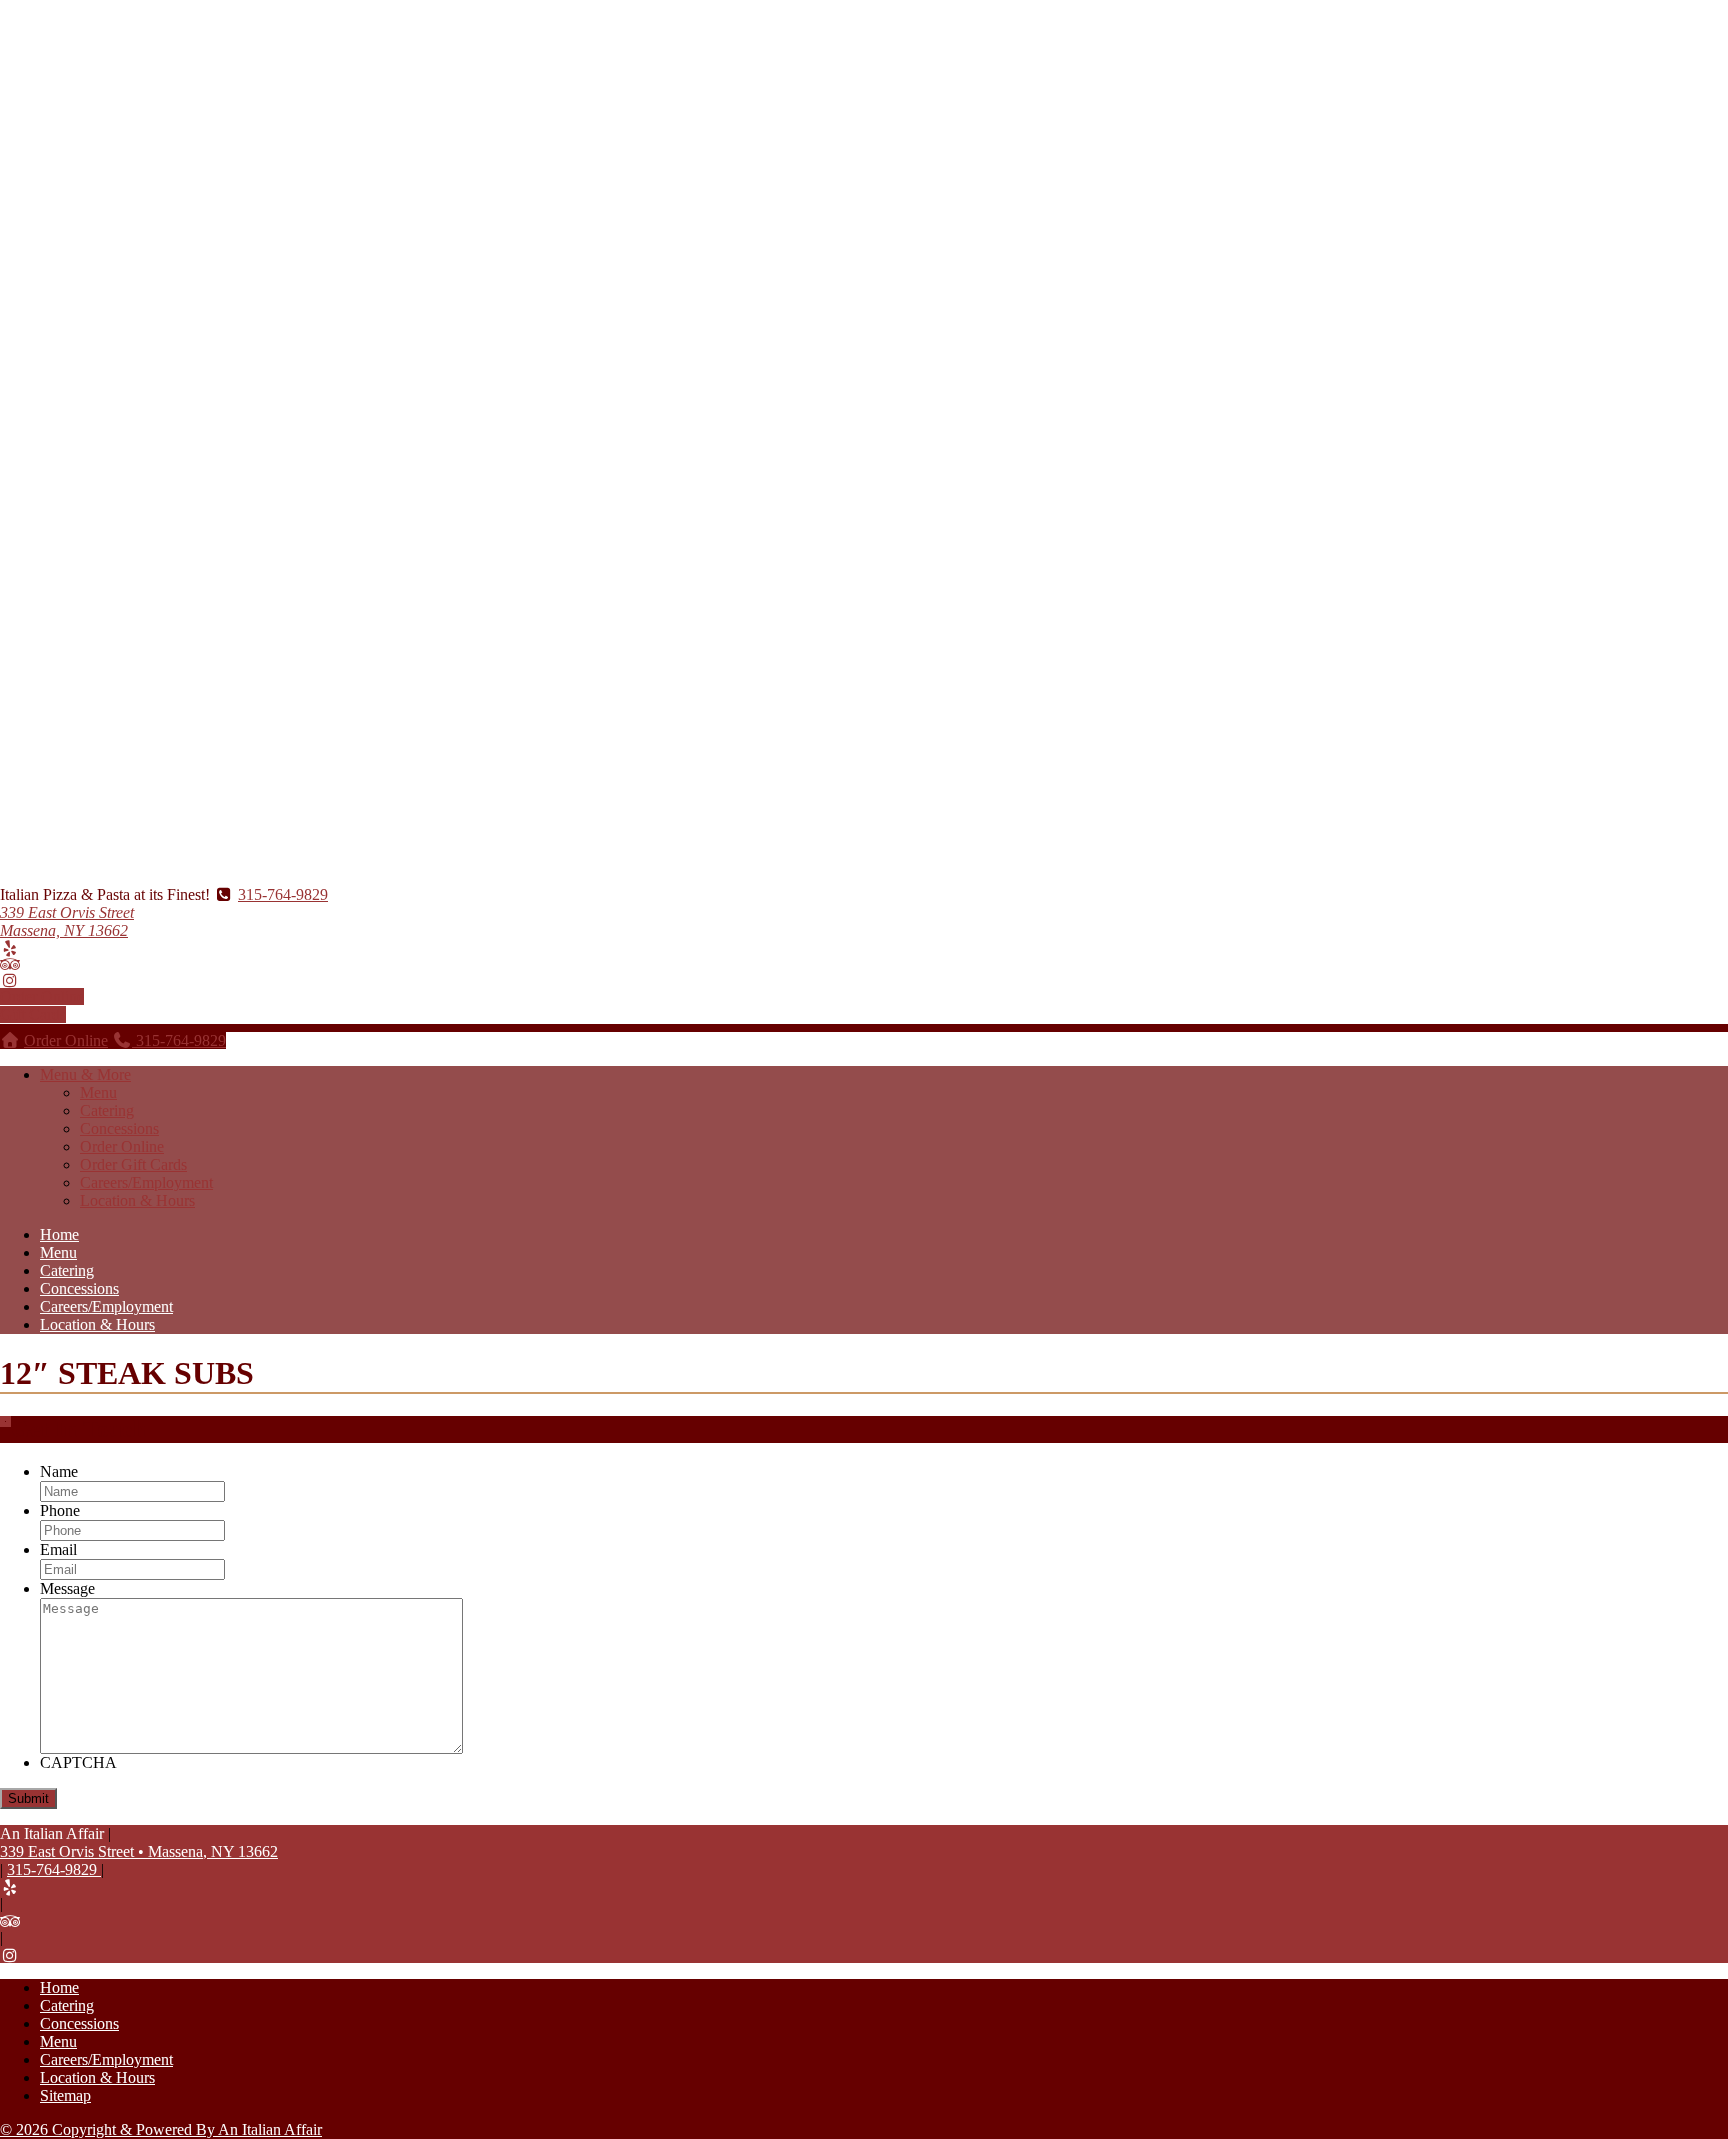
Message (67, 1588)
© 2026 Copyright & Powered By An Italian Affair (161, 2129)
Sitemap (65, 2095)
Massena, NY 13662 (67, 921)
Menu (98, 1092)
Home (59, 1234)
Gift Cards (33, 1014)
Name (59, 1471)
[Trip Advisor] (10, 964)
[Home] (10, 1040)
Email (58, 1549)
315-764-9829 (283, 894)
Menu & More (85, 1074)
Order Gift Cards (133, 1164)
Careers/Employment (146, 1182)
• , (139, 1851)
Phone (60, 1510)
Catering (107, 1110)
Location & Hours (137, 1200)
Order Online (42, 996)
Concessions (119, 1128)
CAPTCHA (78, 1762)
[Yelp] (10, 948)
